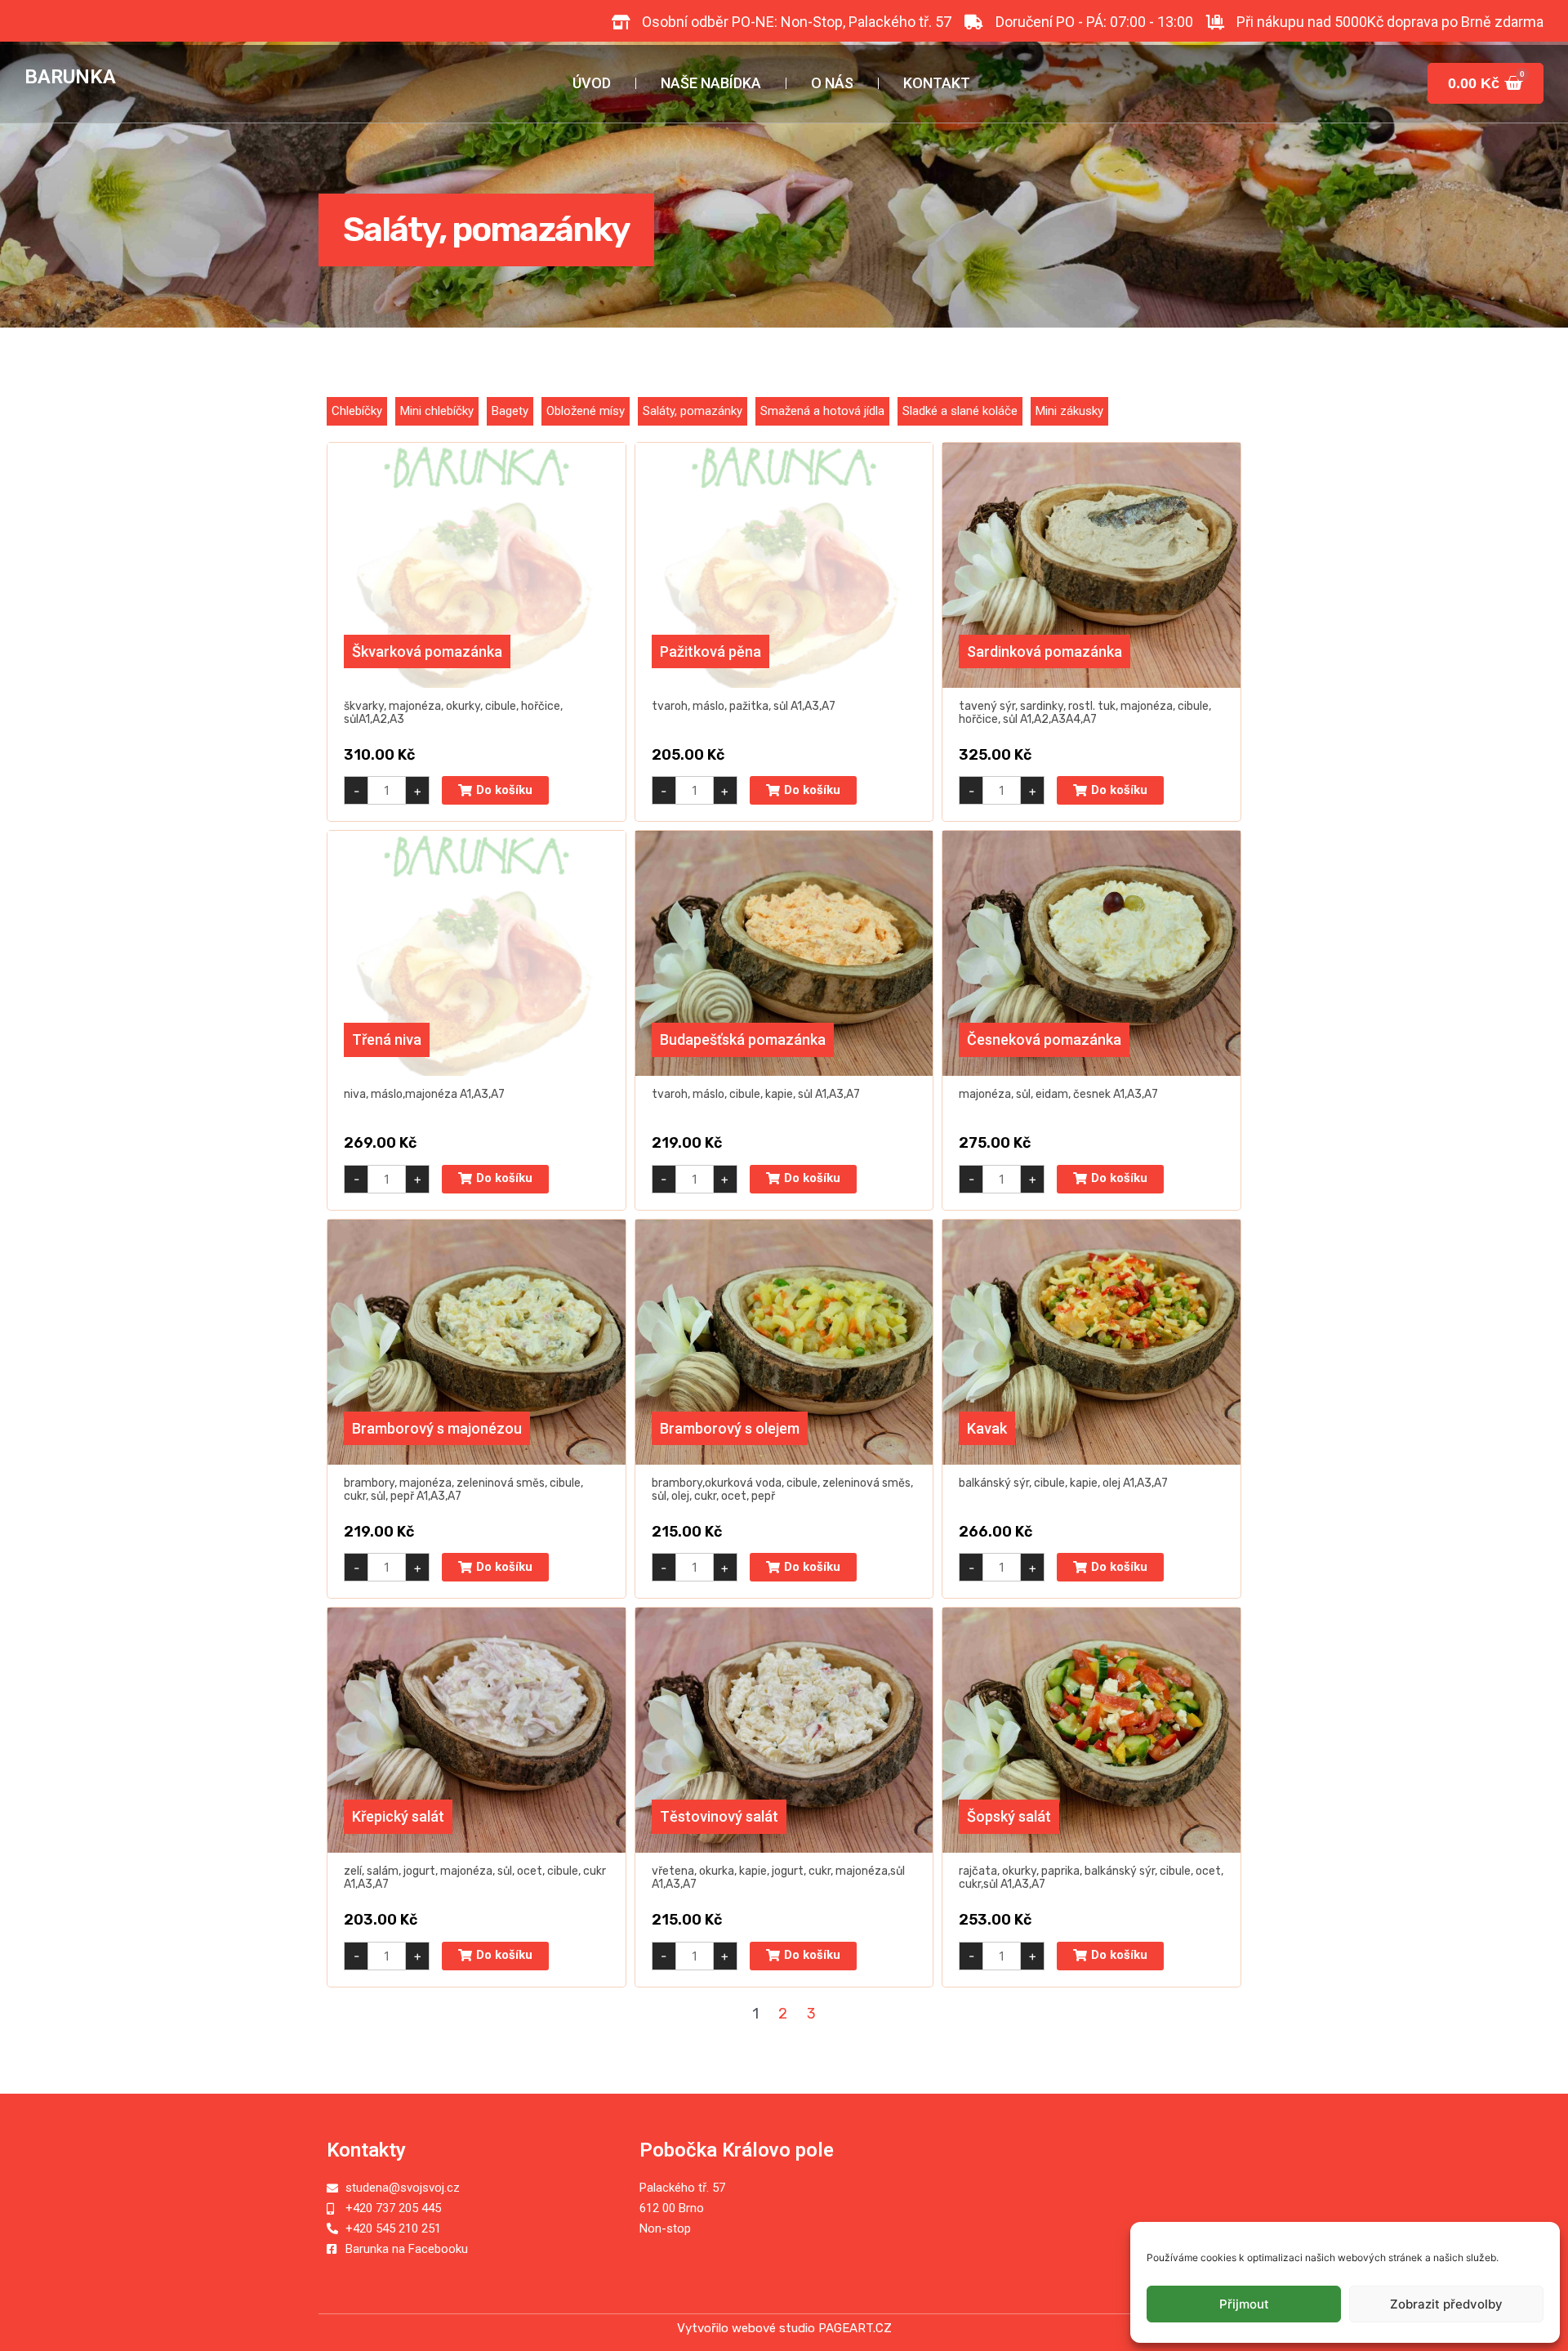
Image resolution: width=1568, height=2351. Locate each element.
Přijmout (1244, 2304)
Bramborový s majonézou (437, 1428)
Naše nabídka (711, 83)
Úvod (592, 83)
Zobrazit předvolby (1446, 2304)
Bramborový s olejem (730, 1428)
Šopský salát (1009, 1816)
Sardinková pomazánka (1045, 651)
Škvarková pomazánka (427, 651)
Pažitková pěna (710, 651)
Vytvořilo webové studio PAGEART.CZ (784, 2328)
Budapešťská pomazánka (743, 1039)
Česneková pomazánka (1044, 1039)
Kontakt (937, 83)
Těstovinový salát (719, 1816)
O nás (832, 83)
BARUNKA (70, 76)
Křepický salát (398, 1816)
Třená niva (387, 1039)
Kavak (987, 1428)
